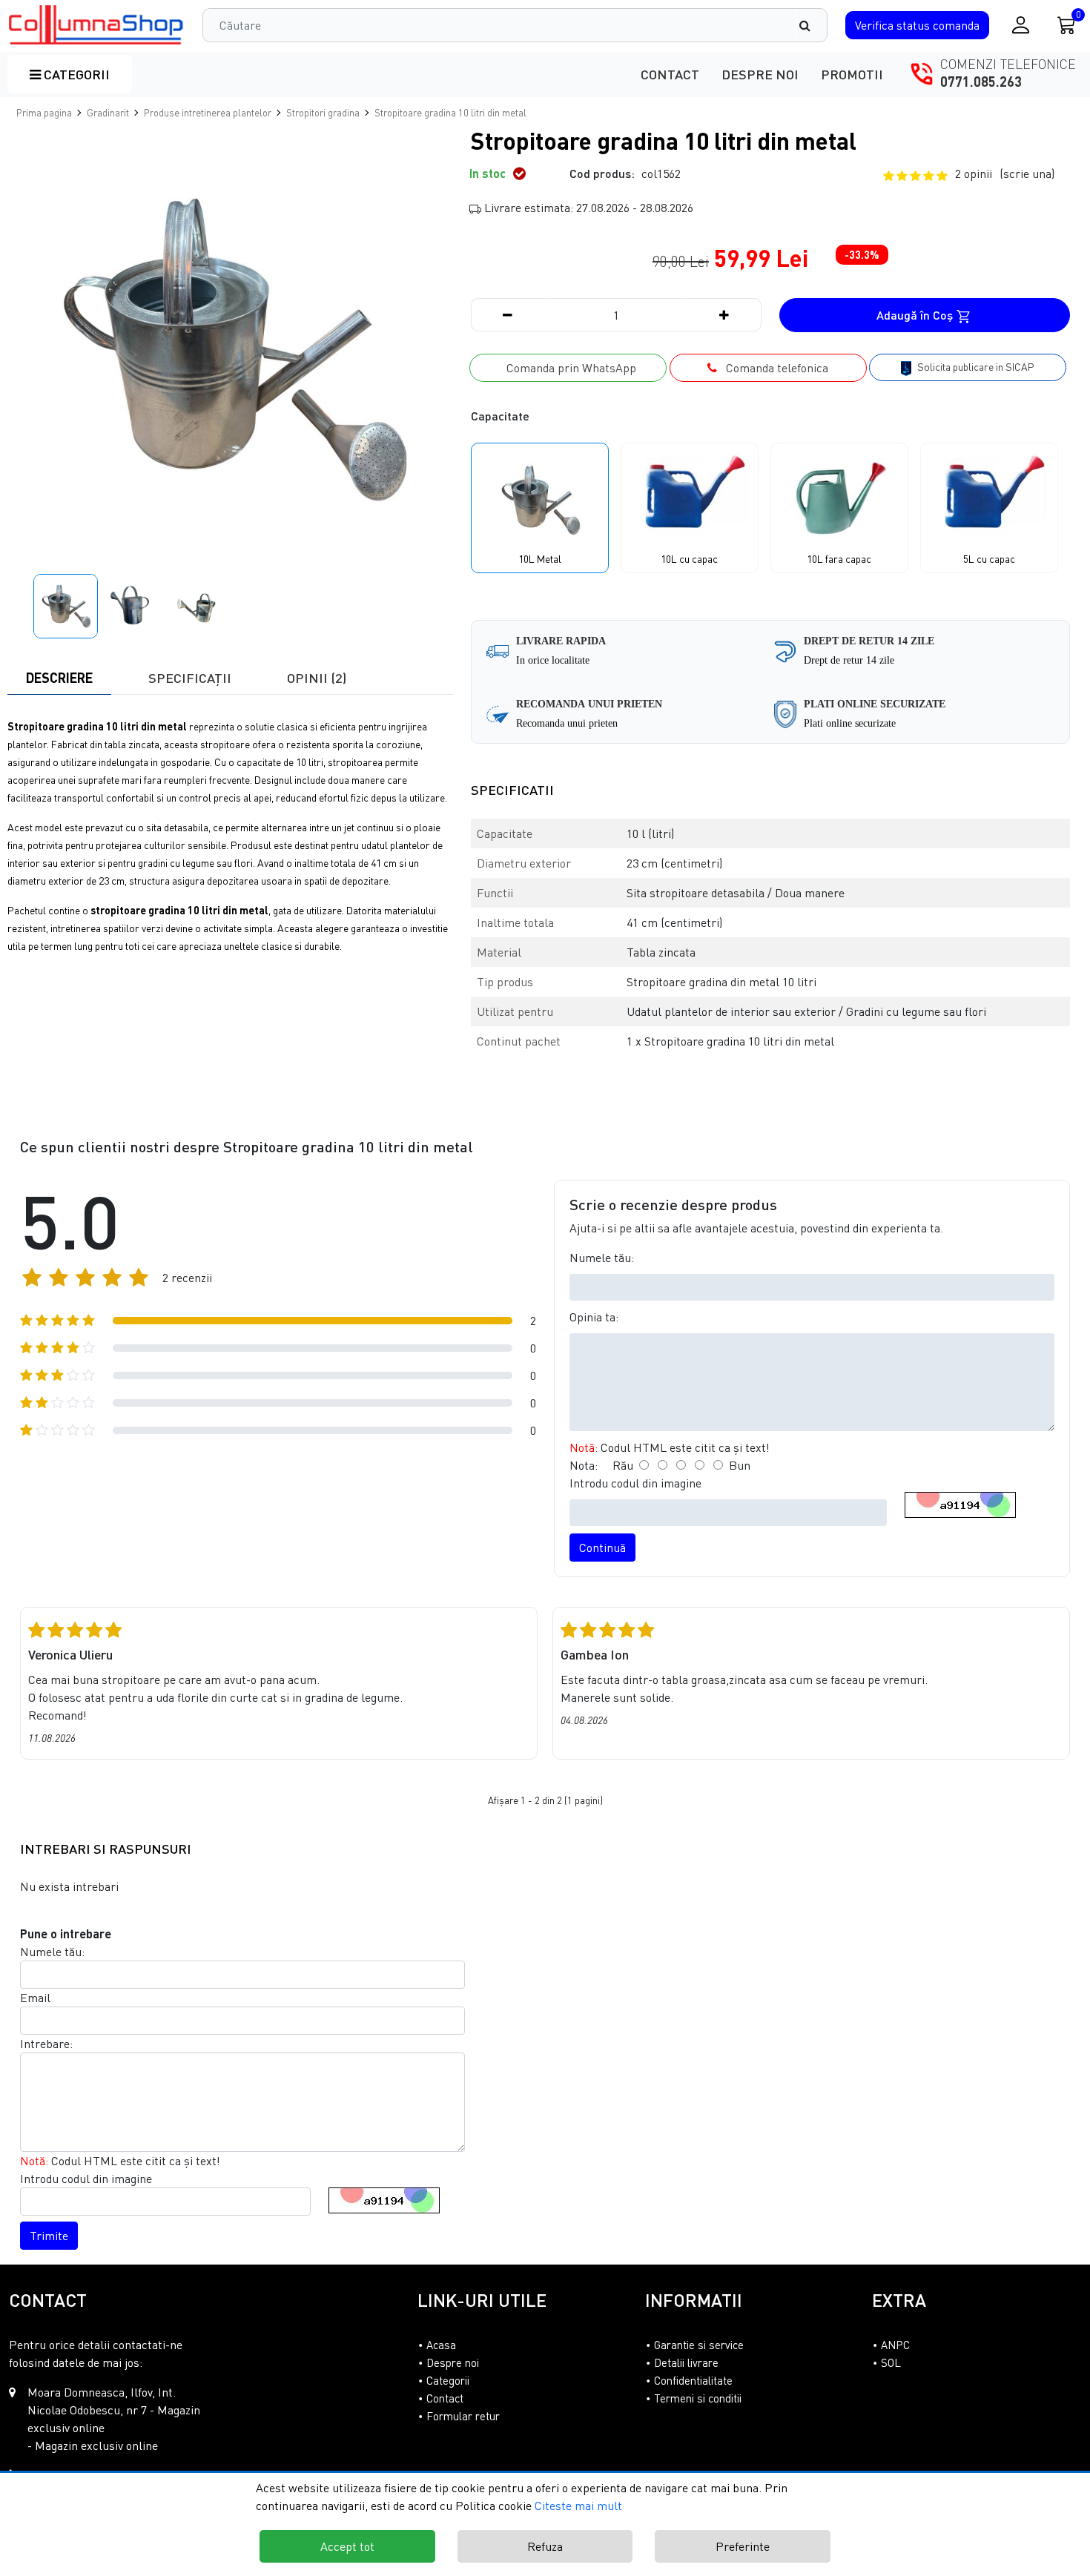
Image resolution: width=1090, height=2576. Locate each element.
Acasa (441, 2345)
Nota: (584, 1465)
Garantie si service (699, 2345)
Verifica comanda (917, 25)
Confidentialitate (693, 2380)
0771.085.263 (981, 82)
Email (35, 1998)
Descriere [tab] (59, 678)
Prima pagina (44, 113)
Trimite (49, 2236)
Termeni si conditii (698, 2398)
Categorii (75, 74)
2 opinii (1005, 174)
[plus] (724, 315)
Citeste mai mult (578, 2506)
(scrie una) (1027, 174)
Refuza (545, 2546)
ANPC (895, 2345)
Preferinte (743, 2546)
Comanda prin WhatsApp (568, 368)
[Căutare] (812, 25)
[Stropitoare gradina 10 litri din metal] (97, 25)
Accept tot (347, 2546)
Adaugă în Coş (916, 315)
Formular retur (463, 2416)
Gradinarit (108, 113)
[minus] (508, 315)
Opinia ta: (594, 1317)
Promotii (852, 74)
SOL (891, 2362)
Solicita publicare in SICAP (975, 367)
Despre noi (760, 74)
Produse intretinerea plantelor (208, 113)
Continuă (602, 1548)
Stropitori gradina (323, 113)
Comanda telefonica (773, 368)
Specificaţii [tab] (190, 678)
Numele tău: (602, 1258)
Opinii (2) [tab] (317, 678)
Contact (670, 74)
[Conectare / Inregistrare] (1021, 25)
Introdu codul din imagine (635, 1483)
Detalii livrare (686, 2362)
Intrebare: (46, 2044)
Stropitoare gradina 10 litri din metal (450, 113)
